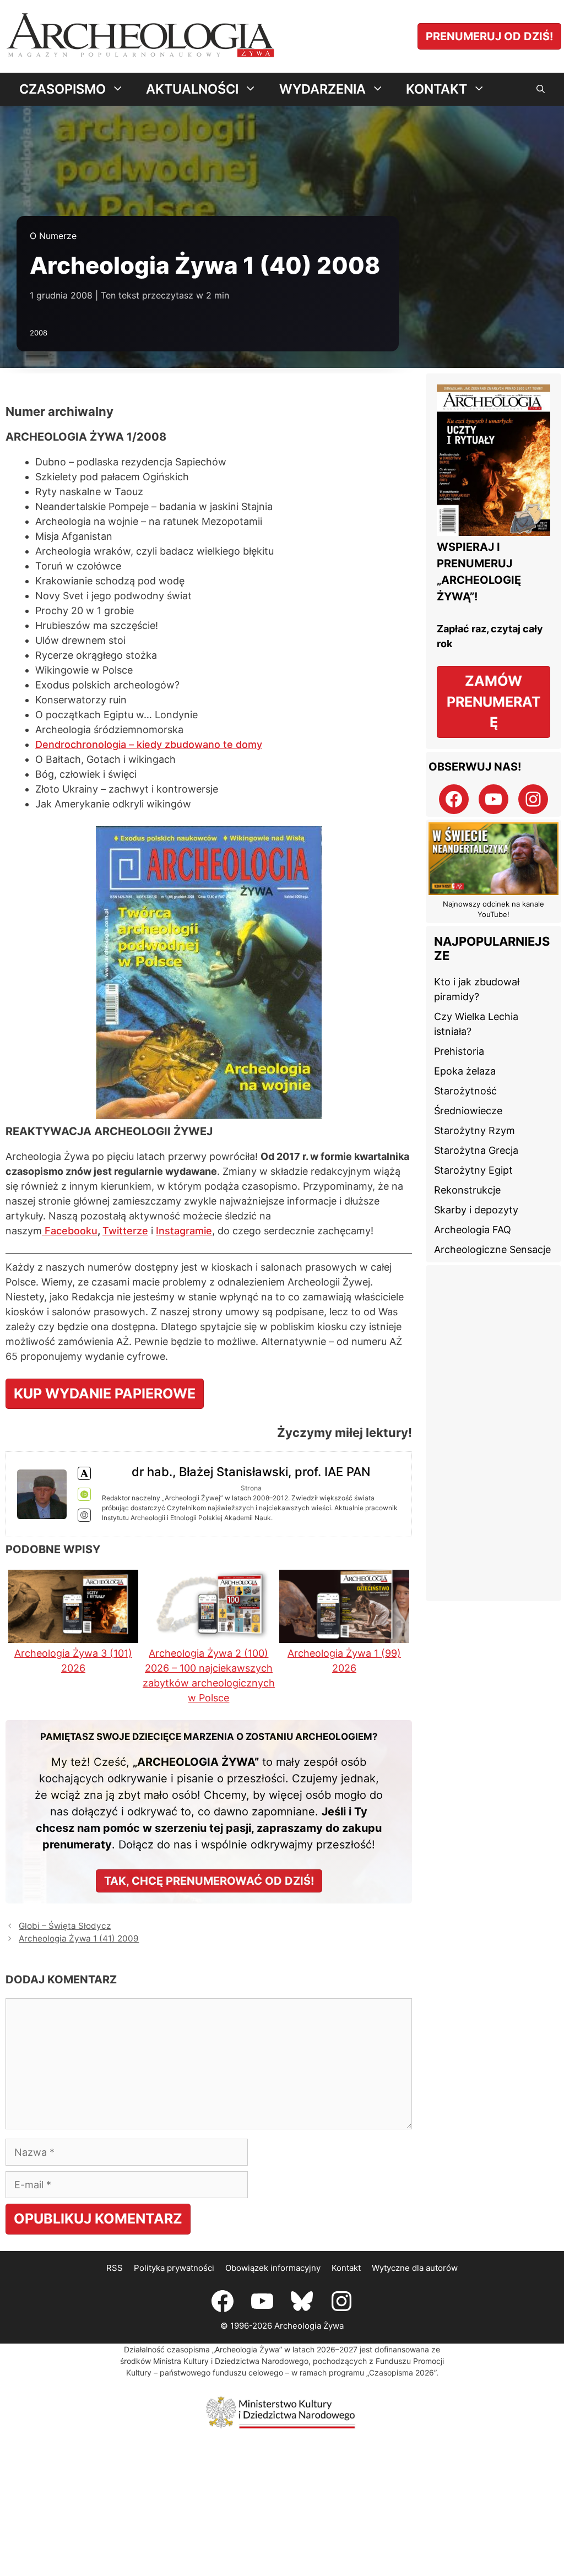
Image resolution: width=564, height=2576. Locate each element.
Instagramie (184, 1231)
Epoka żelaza (465, 1071)
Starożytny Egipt (473, 1170)
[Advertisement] (493, 1433)
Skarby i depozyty (476, 1210)
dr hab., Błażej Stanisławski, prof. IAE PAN (251, 1472)
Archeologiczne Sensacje (492, 1249)
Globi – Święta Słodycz (65, 1926)
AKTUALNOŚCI (192, 89)
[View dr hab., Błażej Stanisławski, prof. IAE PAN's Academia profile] (84, 1473)
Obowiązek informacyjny (273, 2268)
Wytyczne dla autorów (415, 2268)
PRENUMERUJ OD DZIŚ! (489, 36)
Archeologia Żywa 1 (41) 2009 (79, 1938)
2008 (39, 333)
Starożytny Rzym (474, 1130)
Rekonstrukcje (467, 1190)
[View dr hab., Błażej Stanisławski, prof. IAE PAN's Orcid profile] (84, 1494)
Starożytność (465, 1091)
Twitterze (125, 1231)
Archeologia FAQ (473, 1230)
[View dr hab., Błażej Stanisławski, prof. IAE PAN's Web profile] (84, 1515)
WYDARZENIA (322, 89)
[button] (541, 89)
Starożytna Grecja (476, 1150)
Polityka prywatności (174, 2268)
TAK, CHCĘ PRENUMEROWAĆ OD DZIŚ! (209, 1881)
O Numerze (53, 236)
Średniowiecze (468, 1111)
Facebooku (70, 1231)
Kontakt (346, 2268)
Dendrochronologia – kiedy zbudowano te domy (149, 744)
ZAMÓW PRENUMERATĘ (494, 701)
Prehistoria (459, 1051)
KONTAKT (436, 89)
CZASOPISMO (63, 89)
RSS (115, 2268)
